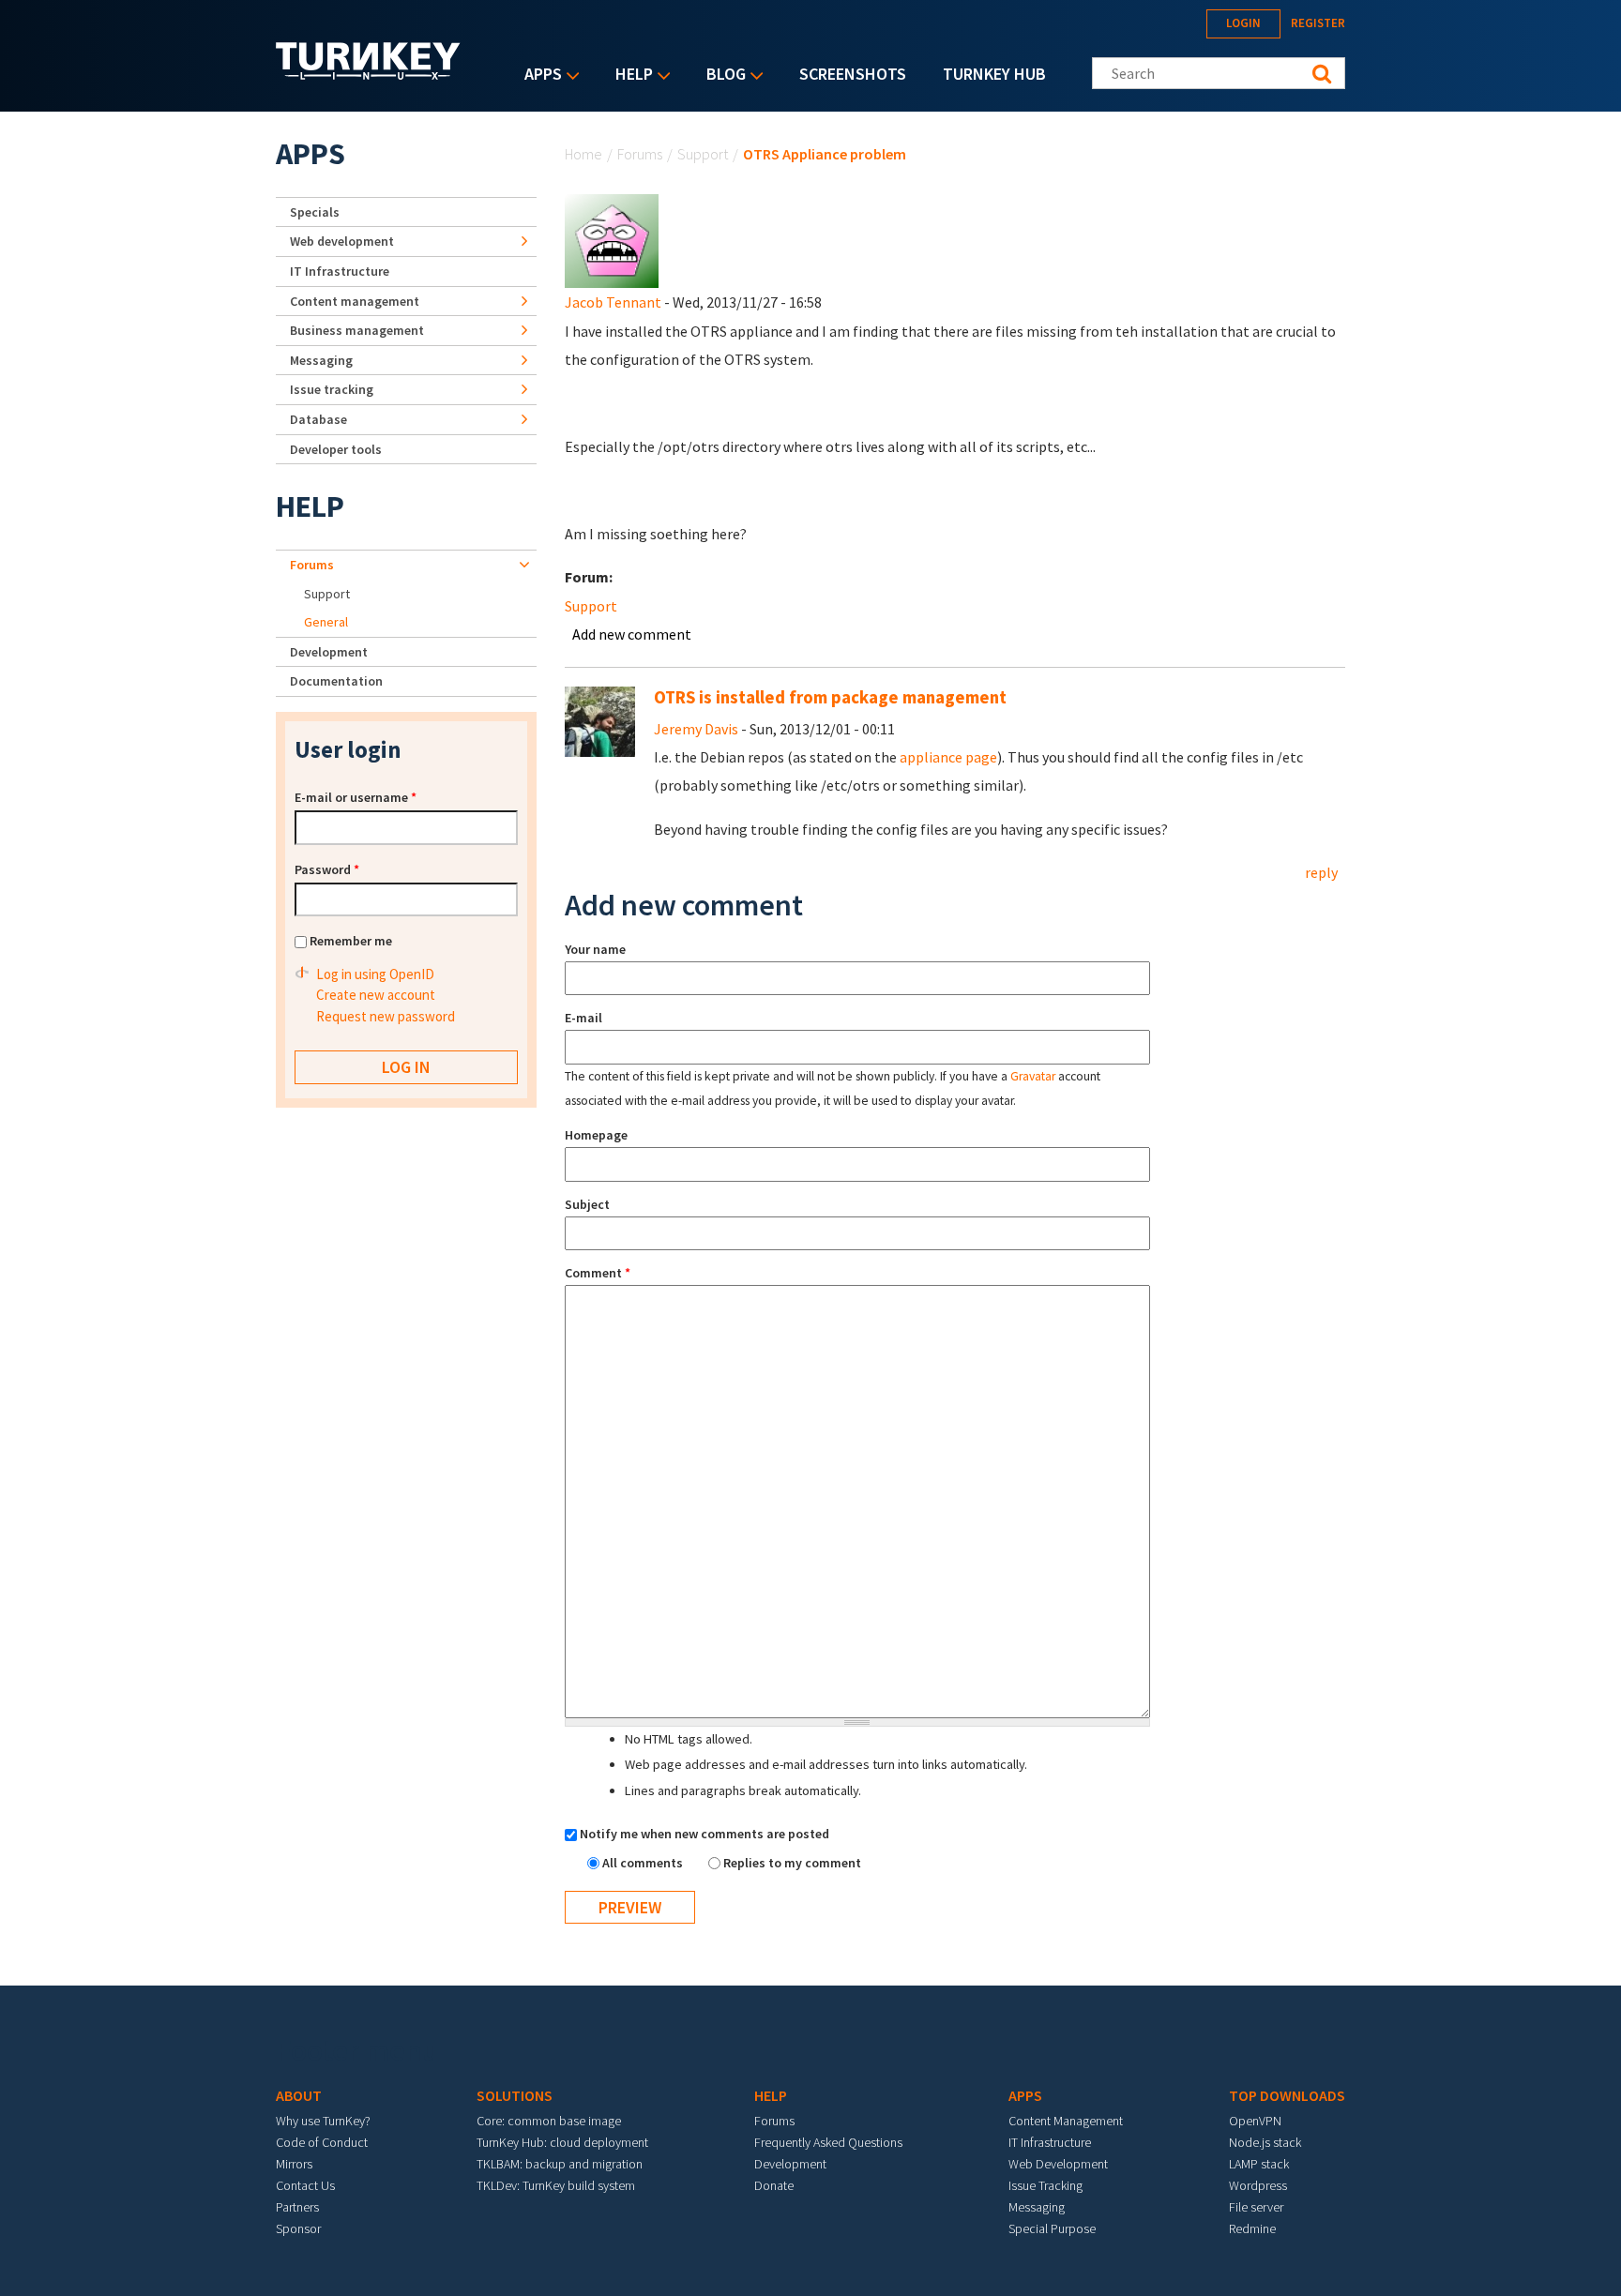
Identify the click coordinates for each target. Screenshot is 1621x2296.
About (299, 2095)
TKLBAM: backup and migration (560, 2164)
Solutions (515, 2095)
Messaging (321, 360)
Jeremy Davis (696, 729)
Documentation (336, 681)
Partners (297, 2207)
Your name (595, 949)
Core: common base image (549, 2121)
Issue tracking (332, 389)
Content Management (1066, 2121)
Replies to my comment (792, 1863)
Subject (587, 1204)
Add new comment (632, 634)
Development (329, 652)
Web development (342, 241)
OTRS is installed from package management (830, 697)
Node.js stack (1265, 2142)
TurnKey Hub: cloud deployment (562, 2142)
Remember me (351, 941)
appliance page (948, 757)
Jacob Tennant (613, 302)
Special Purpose (1052, 2228)
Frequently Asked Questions (828, 2142)
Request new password (386, 1016)
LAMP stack (1259, 2164)
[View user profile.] (612, 239)
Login (1243, 23)
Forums (640, 154)
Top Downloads (1287, 2095)
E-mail (583, 1018)
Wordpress (1258, 2185)
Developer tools (336, 449)
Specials (315, 212)
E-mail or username (356, 797)
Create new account (376, 995)
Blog (721, 76)
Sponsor (298, 2228)
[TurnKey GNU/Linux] (368, 74)
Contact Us (305, 2185)
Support (703, 154)
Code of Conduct (322, 2142)
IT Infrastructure (340, 271)
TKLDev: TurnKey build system (556, 2185)
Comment (598, 1273)
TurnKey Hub (994, 74)
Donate (774, 2185)
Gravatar (1033, 1076)
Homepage (596, 1135)
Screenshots (853, 74)
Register (1318, 23)
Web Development (1058, 2164)
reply (1321, 872)
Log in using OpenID (375, 974)
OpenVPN (1255, 2121)
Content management (355, 301)
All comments (644, 1863)
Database (318, 419)
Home (583, 154)
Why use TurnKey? (323, 2121)
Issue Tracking (1045, 2185)
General (326, 622)
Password (327, 869)
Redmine (1252, 2228)
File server (1256, 2207)
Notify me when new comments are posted (704, 1834)
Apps (538, 76)
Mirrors (294, 2164)
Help (629, 76)
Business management (357, 330)
